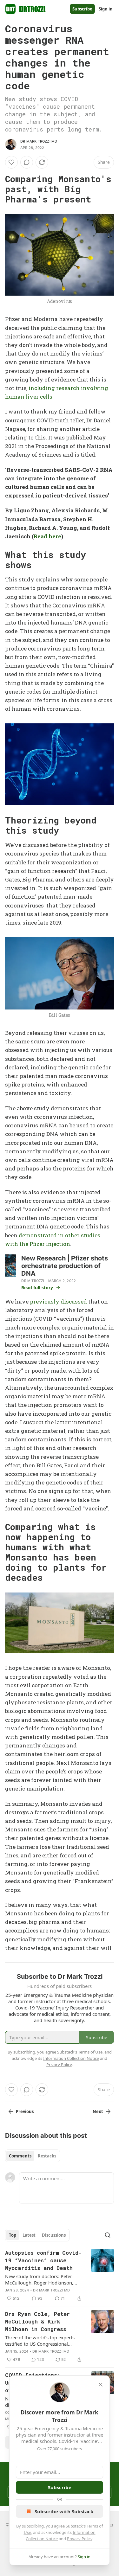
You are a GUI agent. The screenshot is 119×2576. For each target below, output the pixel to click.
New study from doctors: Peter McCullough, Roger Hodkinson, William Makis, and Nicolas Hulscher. (39, 2279)
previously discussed (58, 1301)
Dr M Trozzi (33, 1281)
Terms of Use (90, 2052)
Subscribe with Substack (64, 2511)
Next (98, 2111)
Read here (47, 536)
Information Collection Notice (71, 2058)
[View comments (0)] (27, 162)
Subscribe (82, 9)
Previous (25, 2111)
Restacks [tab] (47, 2156)
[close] (101, 2385)
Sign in (106, 9)
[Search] (108, 2235)
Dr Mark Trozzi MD (39, 141)
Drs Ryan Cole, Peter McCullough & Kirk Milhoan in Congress (37, 2321)
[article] (60, 2276)
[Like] (11, 162)
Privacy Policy (80, 2539)
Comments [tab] (20, 2156)
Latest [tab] (29, 2235)
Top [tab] (13, 2235)
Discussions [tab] (54, 2235)
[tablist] (33, 2156)
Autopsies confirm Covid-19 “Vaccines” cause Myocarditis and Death (43, 2260)
